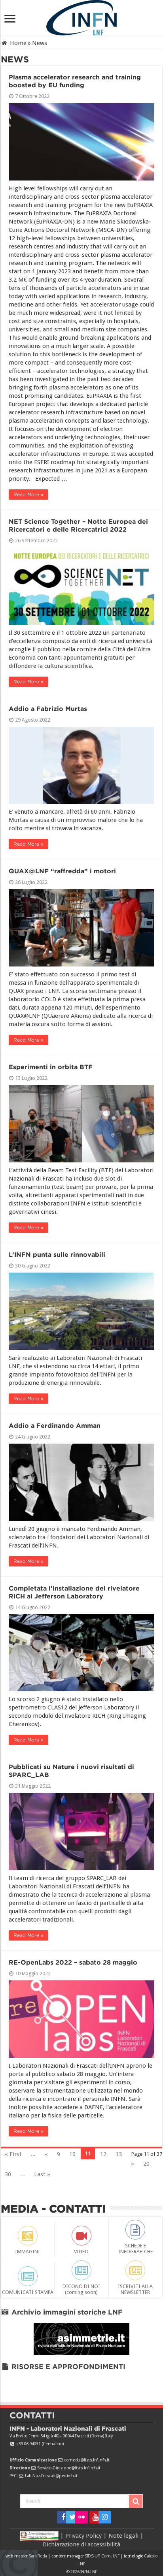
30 (8, 2174)
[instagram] (102, 2517)
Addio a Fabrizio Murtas (48, 709)
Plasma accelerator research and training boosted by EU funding (75, 81)
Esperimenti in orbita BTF (51, 1067)
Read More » (28, 494)
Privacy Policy (83, 2535)
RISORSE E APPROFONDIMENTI (67, 2366)
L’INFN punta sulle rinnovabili (57, 1255)
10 (72, 2154)
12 (103, 2154)
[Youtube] (93, 2517)
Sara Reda (37, 2556)
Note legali (123, 2535)
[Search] (136, 2501)
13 (119, 2154)
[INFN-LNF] (81, 16)
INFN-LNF (89, 2572)
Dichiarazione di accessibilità (81, 2544)
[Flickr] (81, 2517)
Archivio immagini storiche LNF (66, 2312)
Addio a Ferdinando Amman (55, 1426)
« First (13, 2154)
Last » (42, 2174)
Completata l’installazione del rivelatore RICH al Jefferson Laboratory (74, 1592)
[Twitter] (70, 2517)
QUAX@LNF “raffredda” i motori (62, 871)
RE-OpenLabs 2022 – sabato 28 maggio (73, 1962)
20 (146, 2164)
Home (17, 43)
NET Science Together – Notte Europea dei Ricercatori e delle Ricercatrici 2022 (78, 526)
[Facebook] (61, 2517)
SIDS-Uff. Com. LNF (102, 2556)
